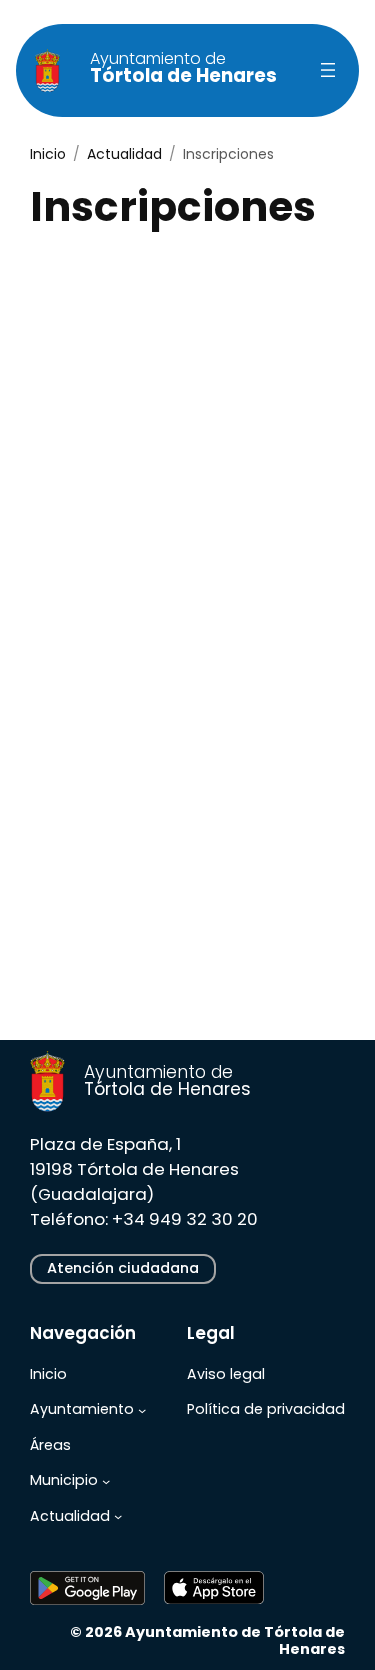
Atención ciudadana (123, 1268)
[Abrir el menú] (328, 70)
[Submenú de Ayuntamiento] (142, 1410)
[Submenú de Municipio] (106, 1481)
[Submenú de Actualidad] (118, 1516)
